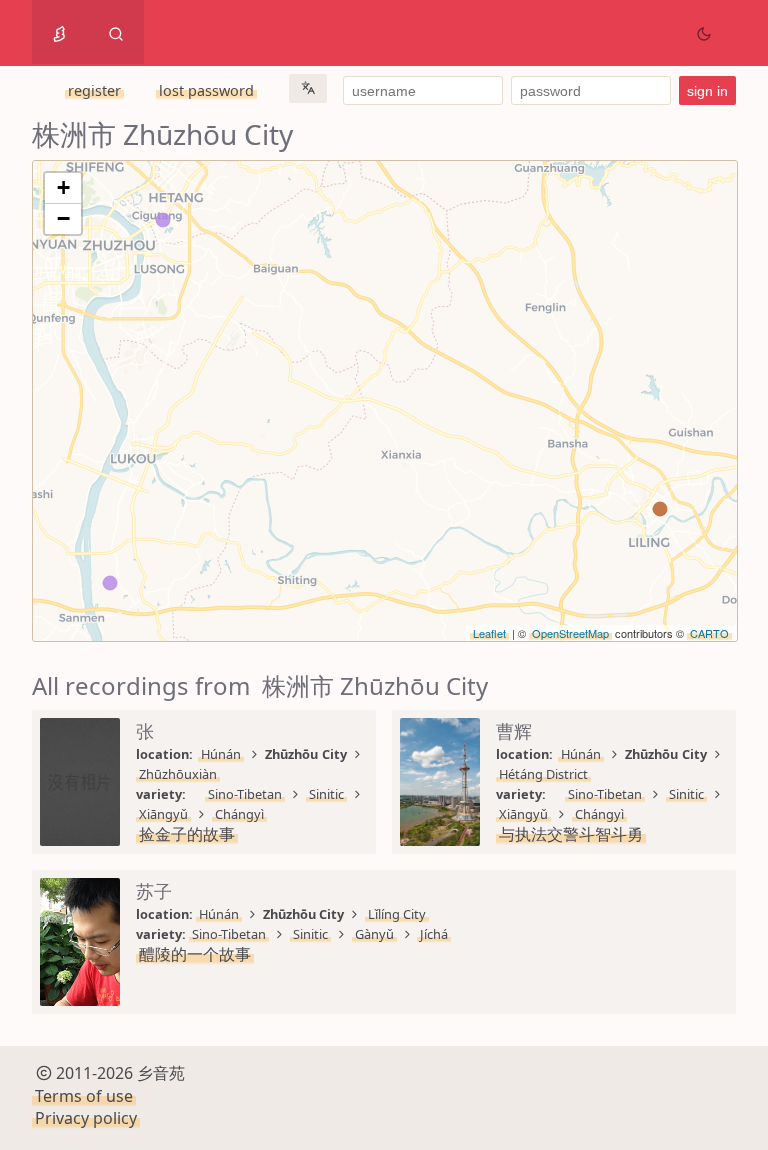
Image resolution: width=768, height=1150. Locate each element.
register (94, 90)
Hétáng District (543, 774)
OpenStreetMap (570, 633)
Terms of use (84, 1096)
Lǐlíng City (397, 914)
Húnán (221, 754)
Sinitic (326, 794)
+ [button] (63, 187)
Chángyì (239, 814)
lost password (206, 90)
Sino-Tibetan (245, 794)
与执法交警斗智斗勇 (571, 834)
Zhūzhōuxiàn (178, 774)
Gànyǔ (374, 934)
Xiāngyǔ (163, 814)
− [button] (63, 218)
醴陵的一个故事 (195, 954)
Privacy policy (86, 1118)
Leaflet (489, 633)
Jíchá (434, 934)
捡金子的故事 (187, 834)
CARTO (709, 633)
